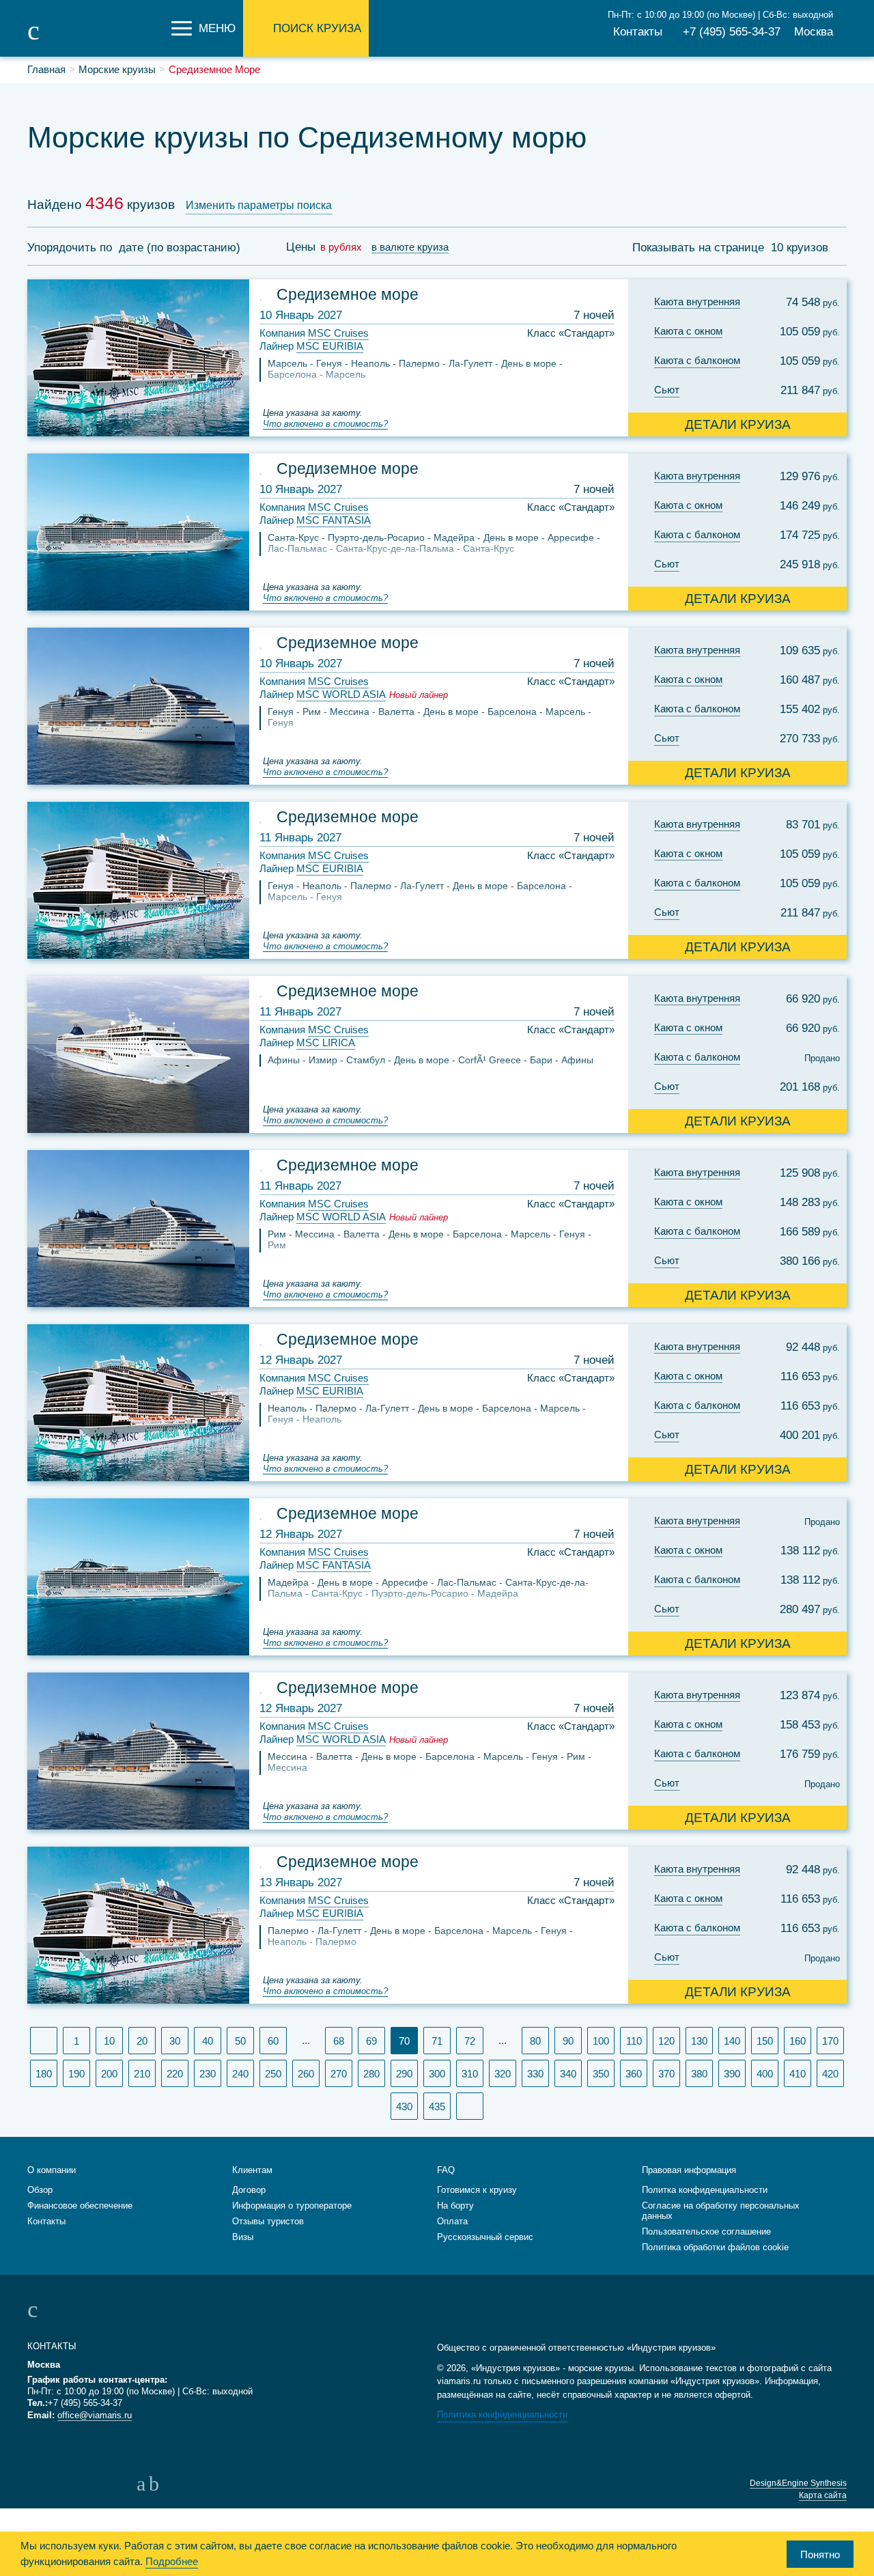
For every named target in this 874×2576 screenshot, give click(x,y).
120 (666, 2041)
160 (798, 2041)
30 (175, 2041)
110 (634, 2041)
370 (666, 2074)
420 (830, 2074)
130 (699, 2041)
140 (732, 2041)
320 (503, 2074)
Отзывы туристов (268, 2221)
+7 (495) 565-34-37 (732, 32)
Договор (249, 2190)
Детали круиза (738, 424)
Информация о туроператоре (292, 2206)
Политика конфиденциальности (502, 2414)
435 (437, 2106)
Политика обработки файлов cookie (715, 2247)
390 (732, 2074)
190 (76, 2074)
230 (208, 2074)
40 (208, 2041)
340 (568, 2074)
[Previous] (44, 2041)
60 (273, 2041)
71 (437, 2041)
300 (437, 2074)
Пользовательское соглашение (706, 2231)
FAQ (446, 2170)
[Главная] (96, 40)
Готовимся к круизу (477, 2190)
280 (371, 2074)
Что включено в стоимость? (325, 424)
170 (830, 2041)
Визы (243, 2237)
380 (699, 2074)
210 (142, 2074)
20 (142, 2041)
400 (765, 2074)
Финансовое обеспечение (80, 2206)
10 (109, 2041)
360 (634, 2074)
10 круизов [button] (801, 248)
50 (240, 2041)
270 (339, 2074)
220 (175, 2074)
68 (339, 2041)
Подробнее (172, 2561)
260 (306, 2074)
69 (371, 2041)
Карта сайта (823, 2495)
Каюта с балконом (697, 360)
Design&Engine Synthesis (798, 2483)
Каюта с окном (688, 331)
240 (240, 2074)
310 (470, 2074)
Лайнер (311, 346)
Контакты (638, 32)
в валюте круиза (410, 247)
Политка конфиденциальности (705, 2190)
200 (109, 2074)
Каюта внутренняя (697, 302)
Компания (314, 333)
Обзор (40, 2190)
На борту (455, 2206)
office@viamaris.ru (95, 2415)
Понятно (820, 2554)
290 (404, 2074)
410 (798, 2074)
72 (470, 2041)
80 (535, 2041)
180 (44, 2074)
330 (535, 2074)
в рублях (341, 247)
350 (601, 2074)
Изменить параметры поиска (259, 205)
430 (404, 2106)
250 (273, 2074)
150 (765, 2041)
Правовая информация (689, 2170)
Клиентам (252, 2170)
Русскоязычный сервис (485, 2237)
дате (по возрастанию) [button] (181, 248)
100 (601, 2041)
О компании (52, 2170)
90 (568, 2041)
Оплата (452, 2221)
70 (408, 2040)
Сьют (667, 390)
